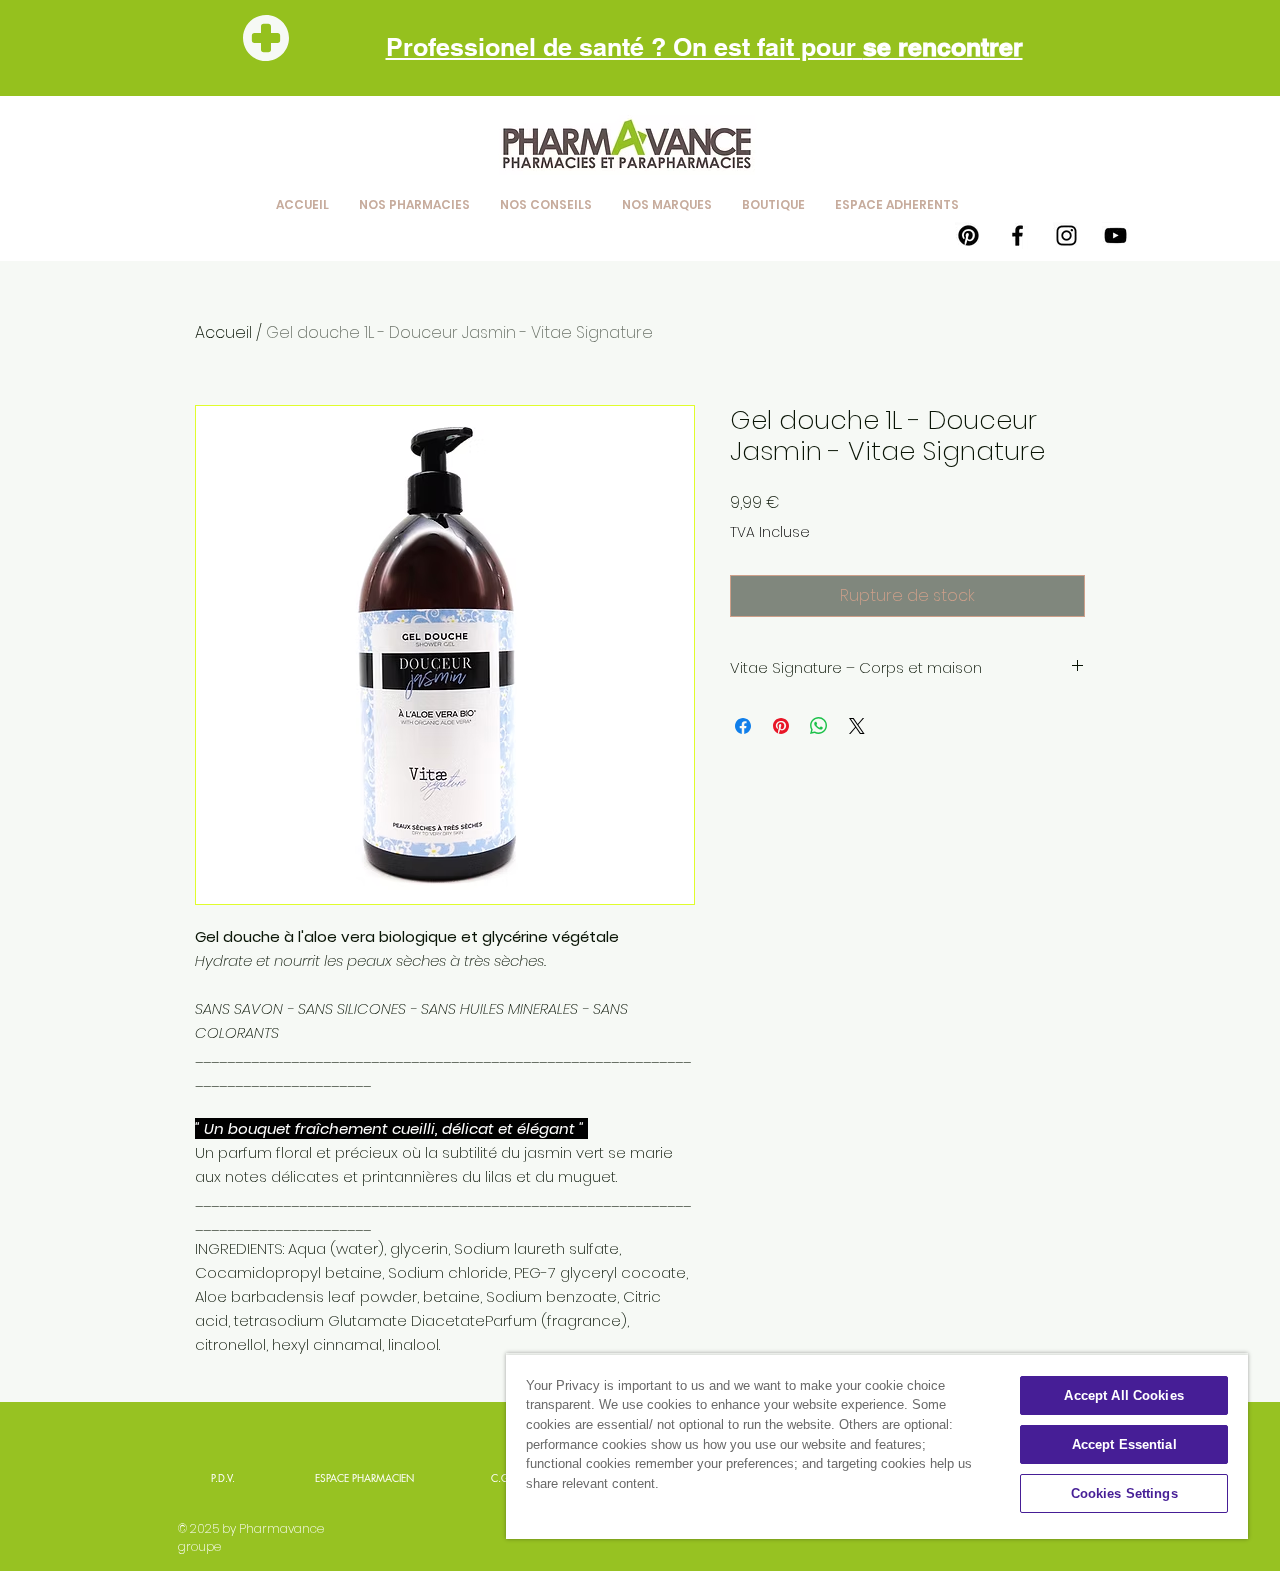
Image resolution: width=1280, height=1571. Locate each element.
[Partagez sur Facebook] (743, 726)
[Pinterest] (968, 235)
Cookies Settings (1124, 1493)
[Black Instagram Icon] (1066, 235)
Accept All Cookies (1123, 1395)
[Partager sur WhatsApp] (819, 726)
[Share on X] (857, 726)
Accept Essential (1124, 1444)
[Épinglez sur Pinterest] (781, 726)
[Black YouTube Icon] (1115, 235)
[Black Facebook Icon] (1017, 235)
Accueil (223, 332)
